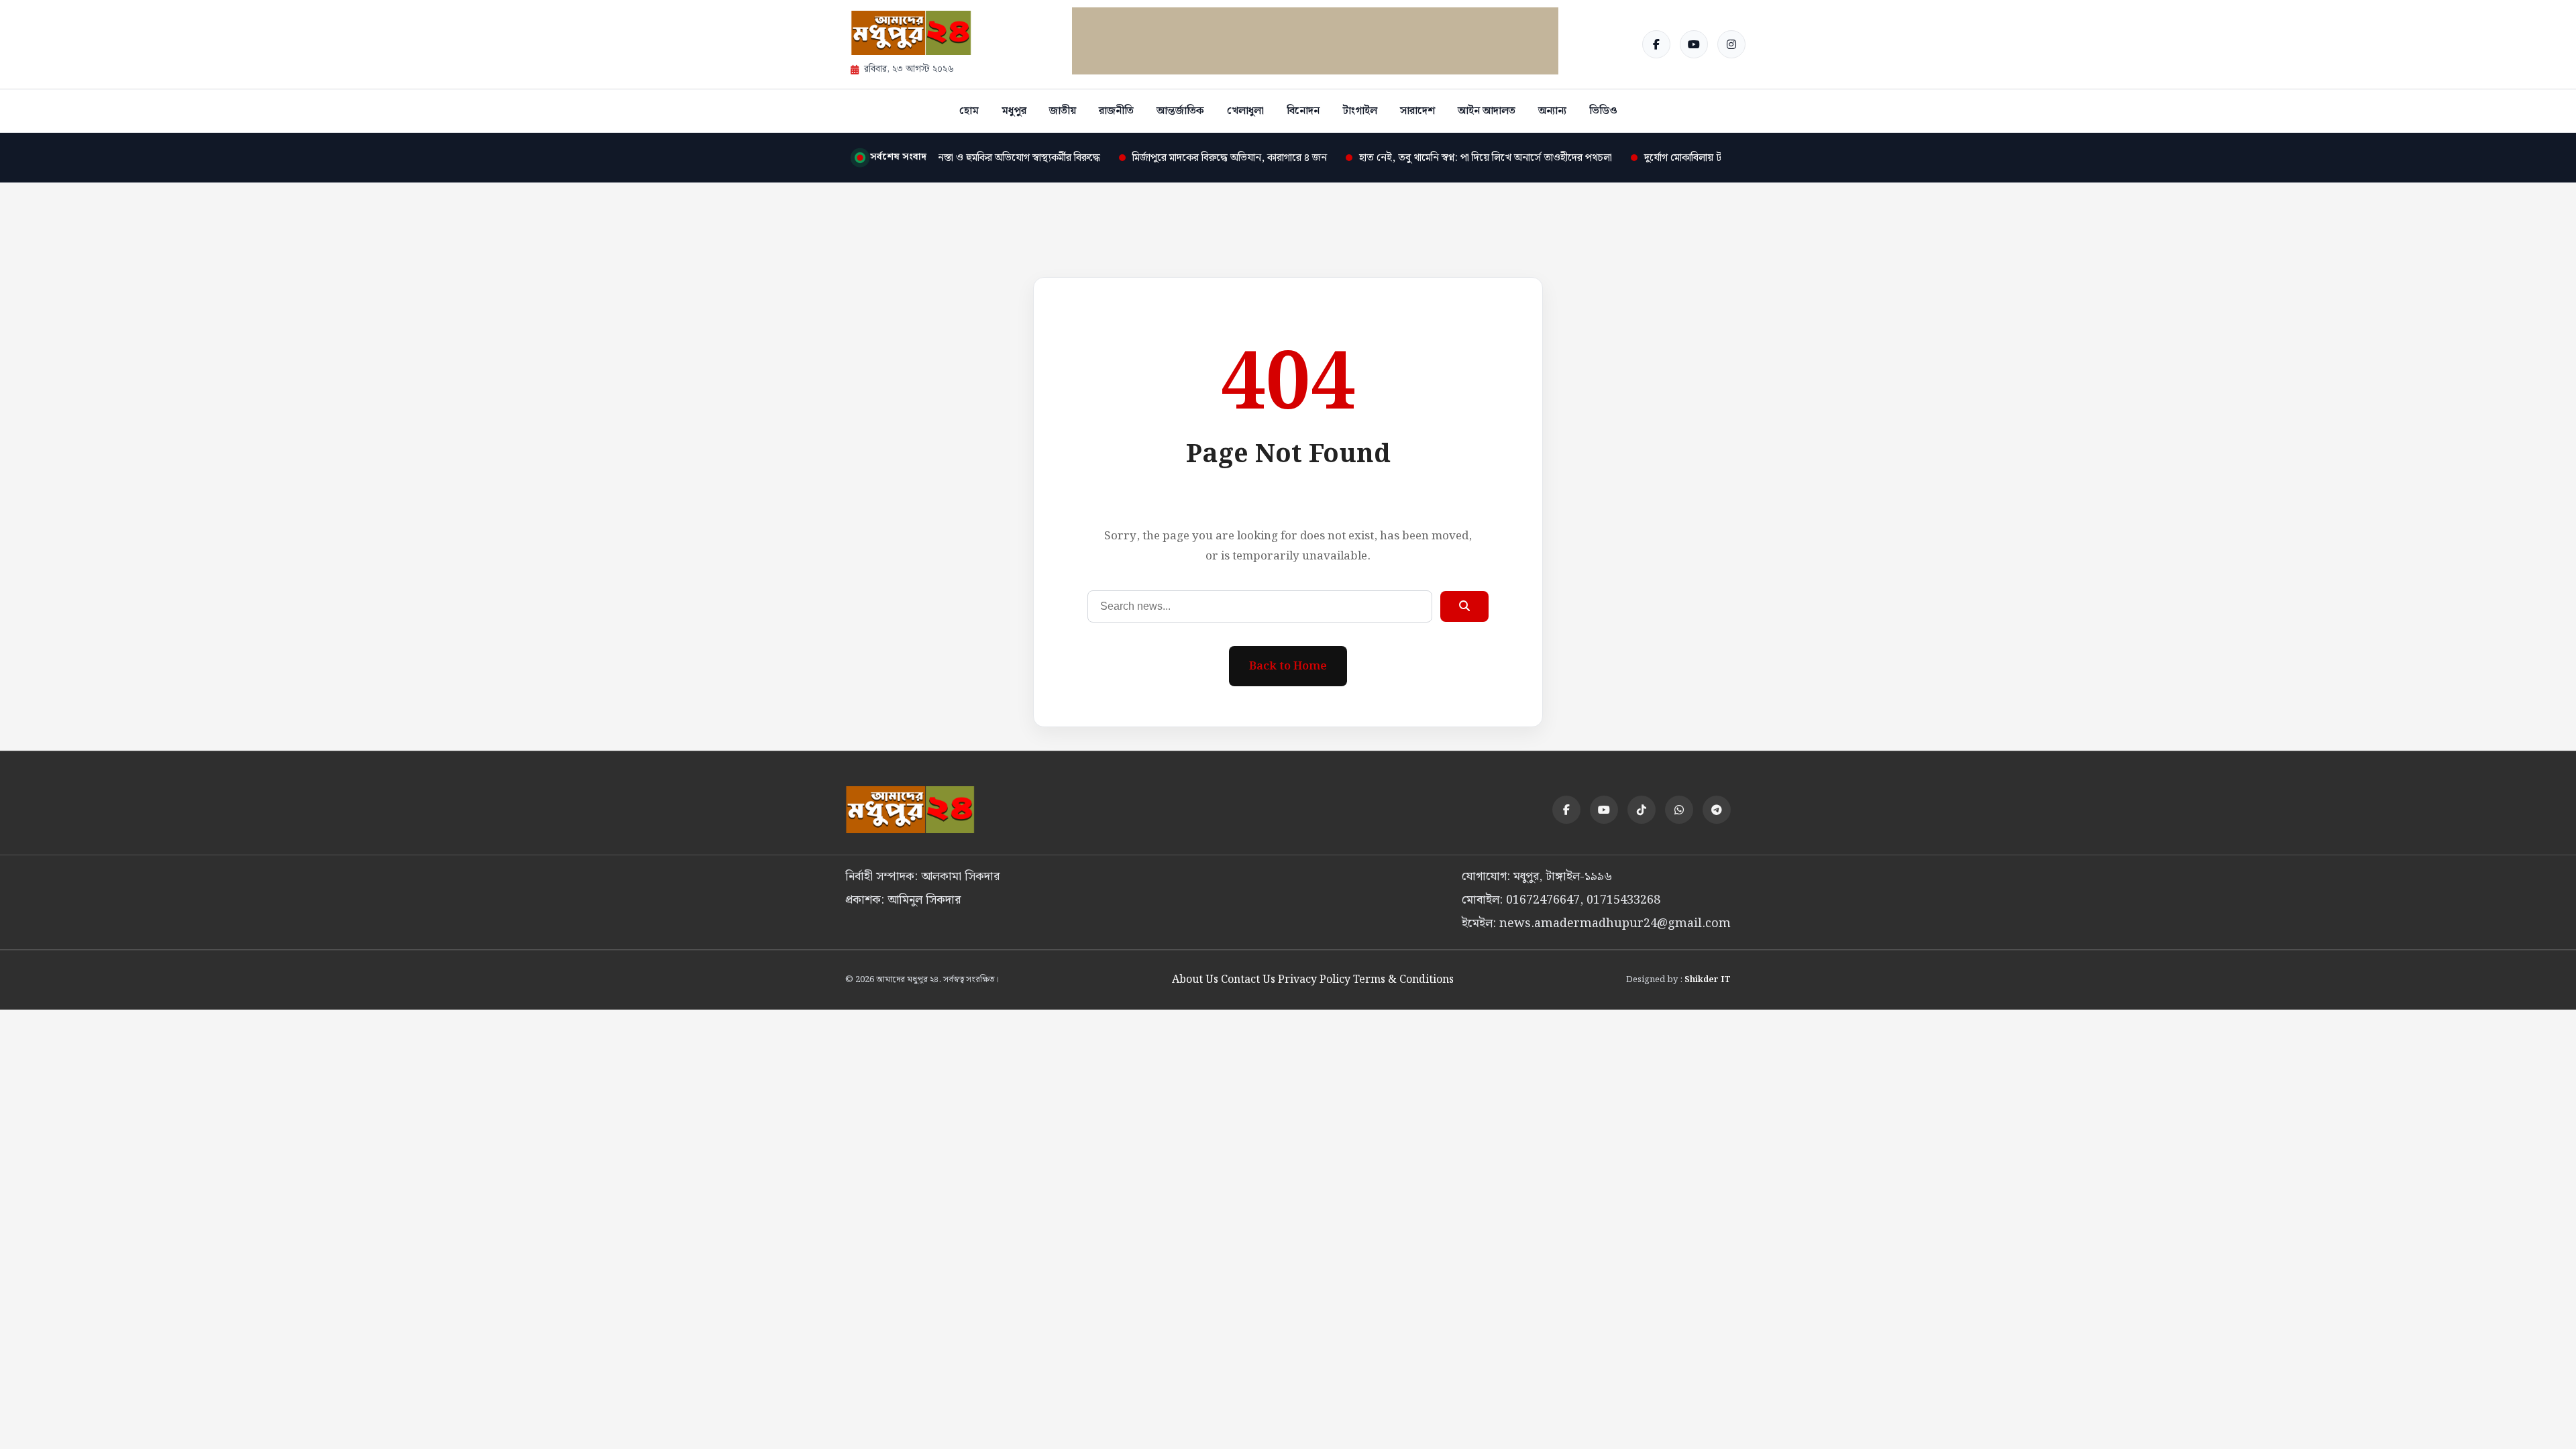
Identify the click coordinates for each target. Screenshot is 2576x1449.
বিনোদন (1303, 111)
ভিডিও (1603, 111)
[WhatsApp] (1679, 810)
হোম (969, 111)
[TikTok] (1642, 810)
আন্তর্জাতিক (1180, 111)
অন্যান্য (1552, 111)
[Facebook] (1656, 44)
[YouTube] (1694, 44)
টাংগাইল (1360, 111)
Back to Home (1288, 666)
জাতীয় (1063, 111)
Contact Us (1248, 980)
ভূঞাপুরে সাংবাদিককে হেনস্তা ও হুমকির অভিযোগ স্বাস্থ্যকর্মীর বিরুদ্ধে (940, 158)
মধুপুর (1014, 111)
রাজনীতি (1116, 111)
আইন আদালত (1487, 111)
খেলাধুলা (1245, 111)
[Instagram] (1731, 44)
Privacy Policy (1314, 980)
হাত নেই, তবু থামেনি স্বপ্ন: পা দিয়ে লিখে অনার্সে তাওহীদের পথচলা (1454, 158)
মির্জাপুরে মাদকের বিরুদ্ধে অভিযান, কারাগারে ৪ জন (1198, 158)
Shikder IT (1708, 980)
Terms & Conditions (1403, 980)
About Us (1195, 980)
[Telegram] (1717, 810)
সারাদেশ (1417, 111)
